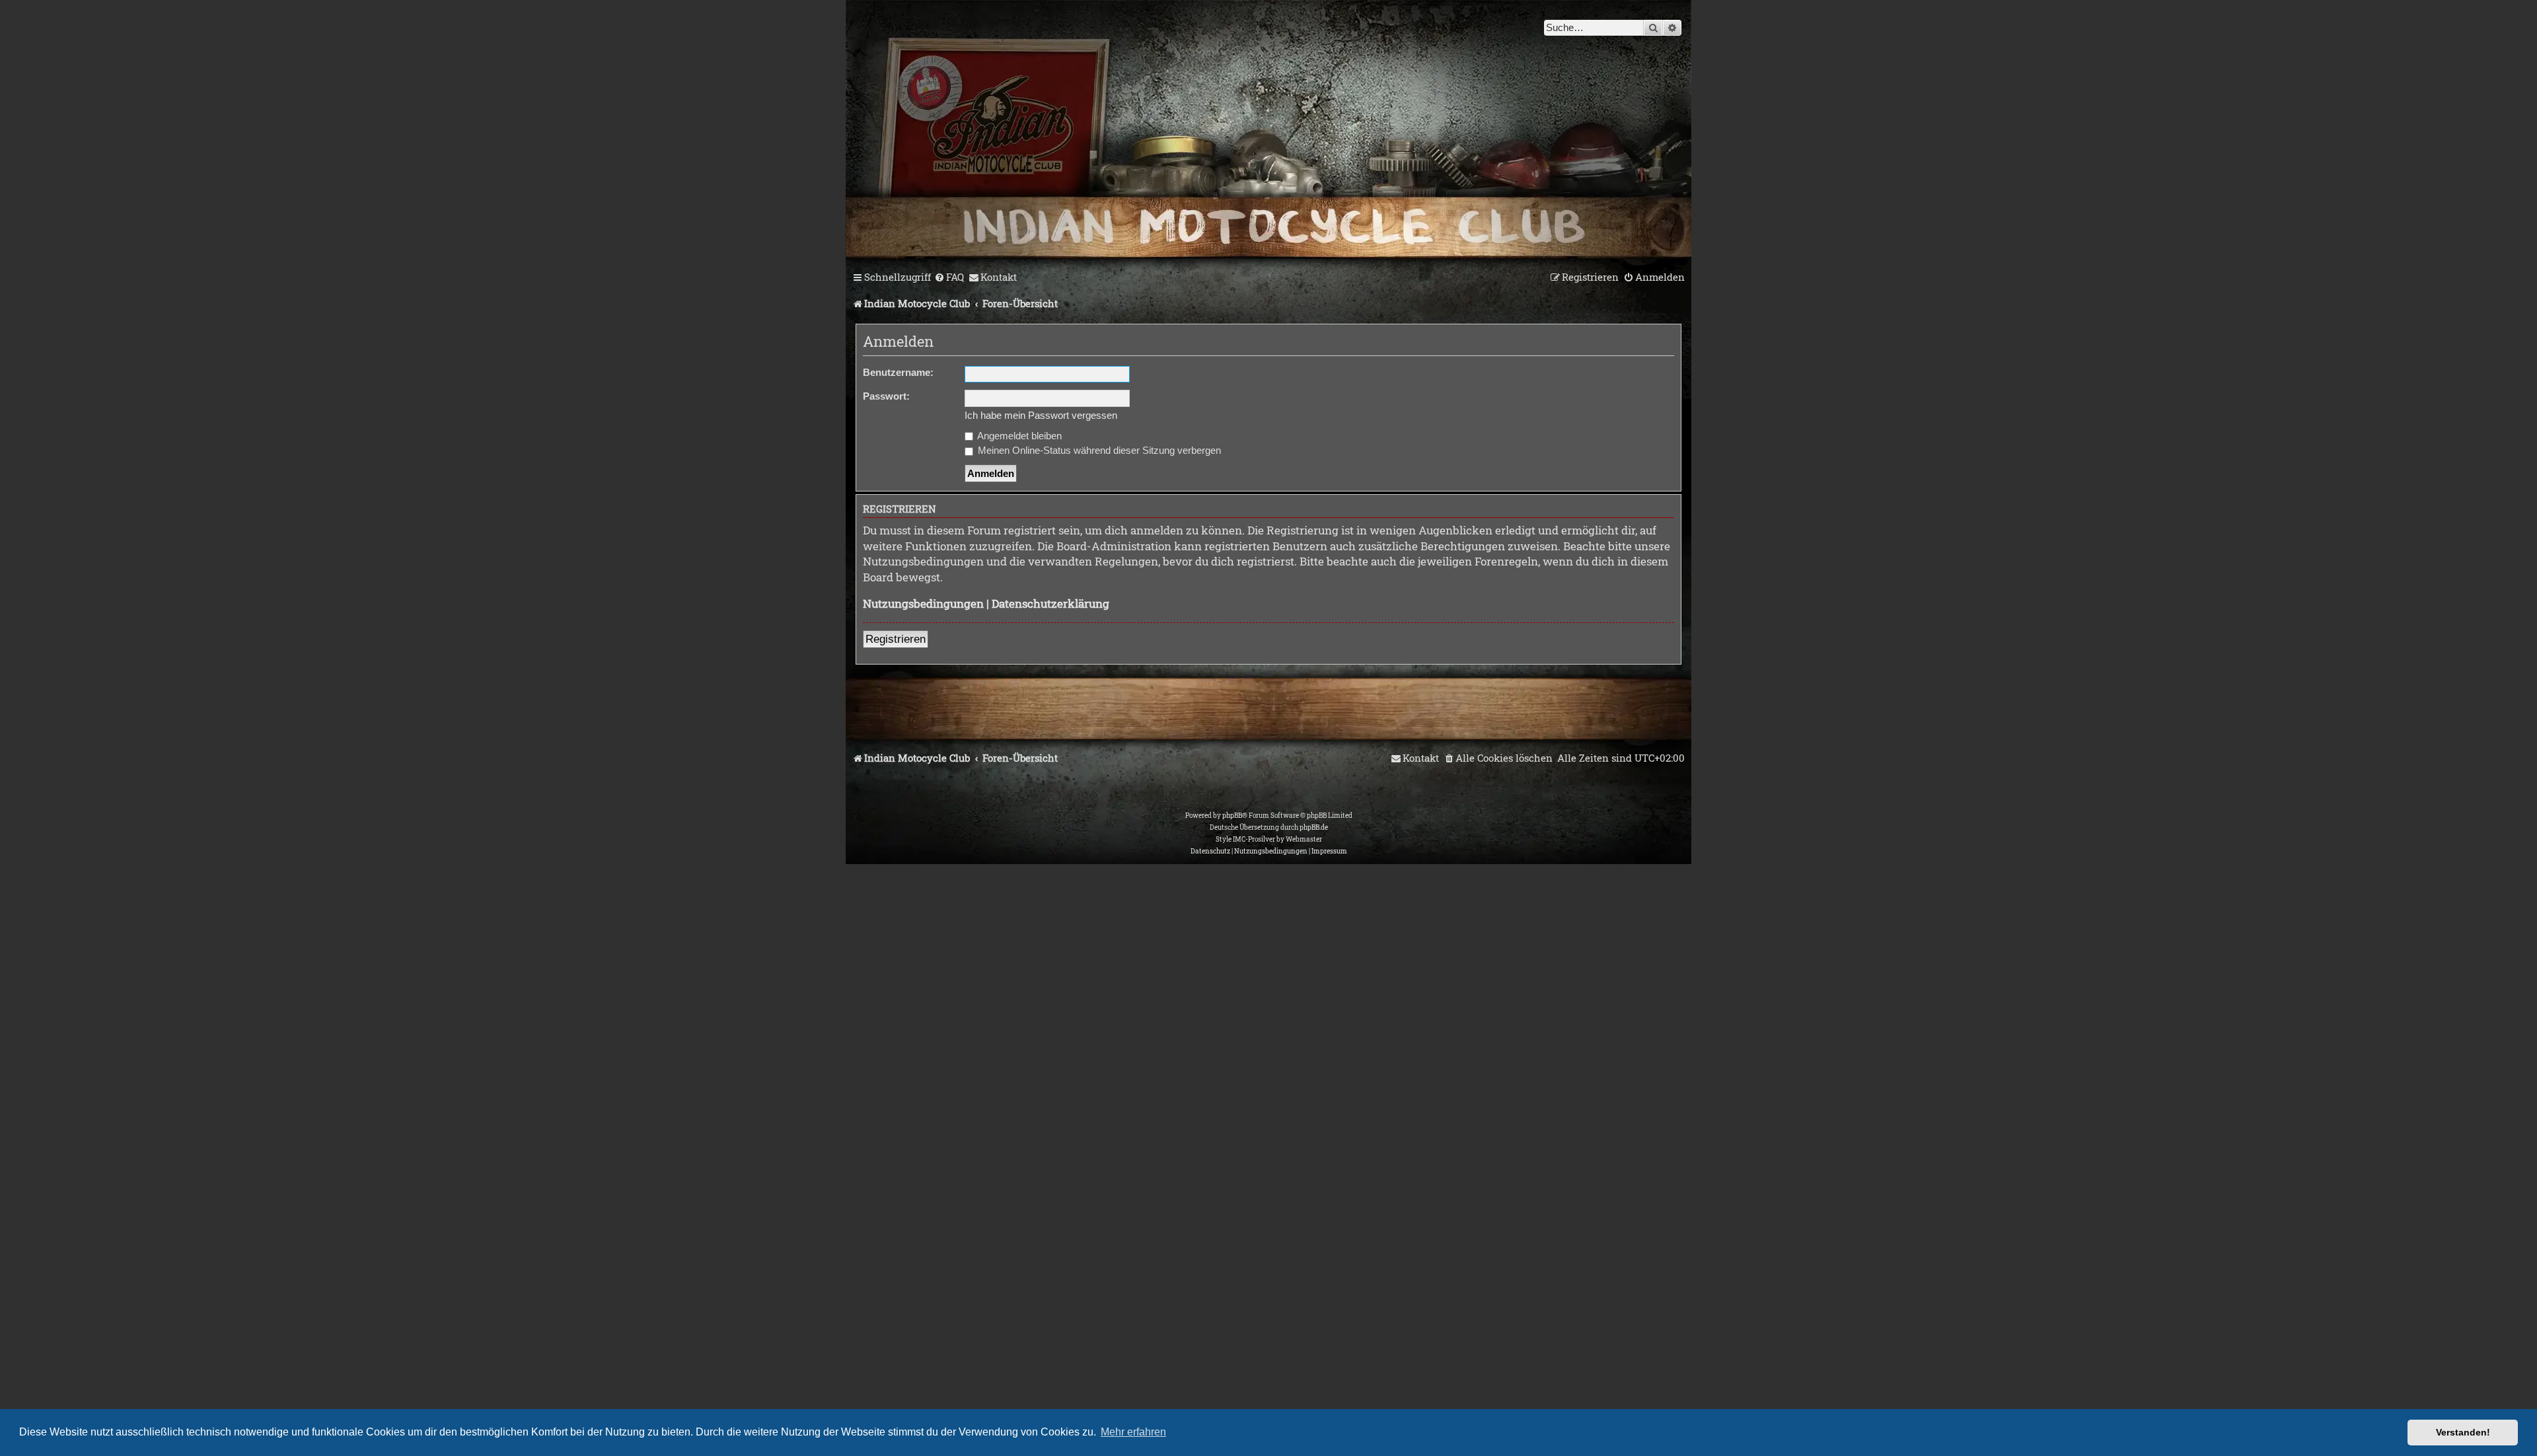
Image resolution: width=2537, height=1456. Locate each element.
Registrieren (896, 639)
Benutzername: (898, 372)
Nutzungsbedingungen (923, 603)
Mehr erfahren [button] (1133, 1432)
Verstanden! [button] (2463, 1432)
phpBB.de (1314, 827)
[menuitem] (949, 277)
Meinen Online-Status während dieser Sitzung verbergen (1098, 450)
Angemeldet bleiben (1018, 436)
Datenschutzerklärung (1050, 603)
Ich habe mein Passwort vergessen (1041, 415)
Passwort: (886, 396)
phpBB (1232, 816)
